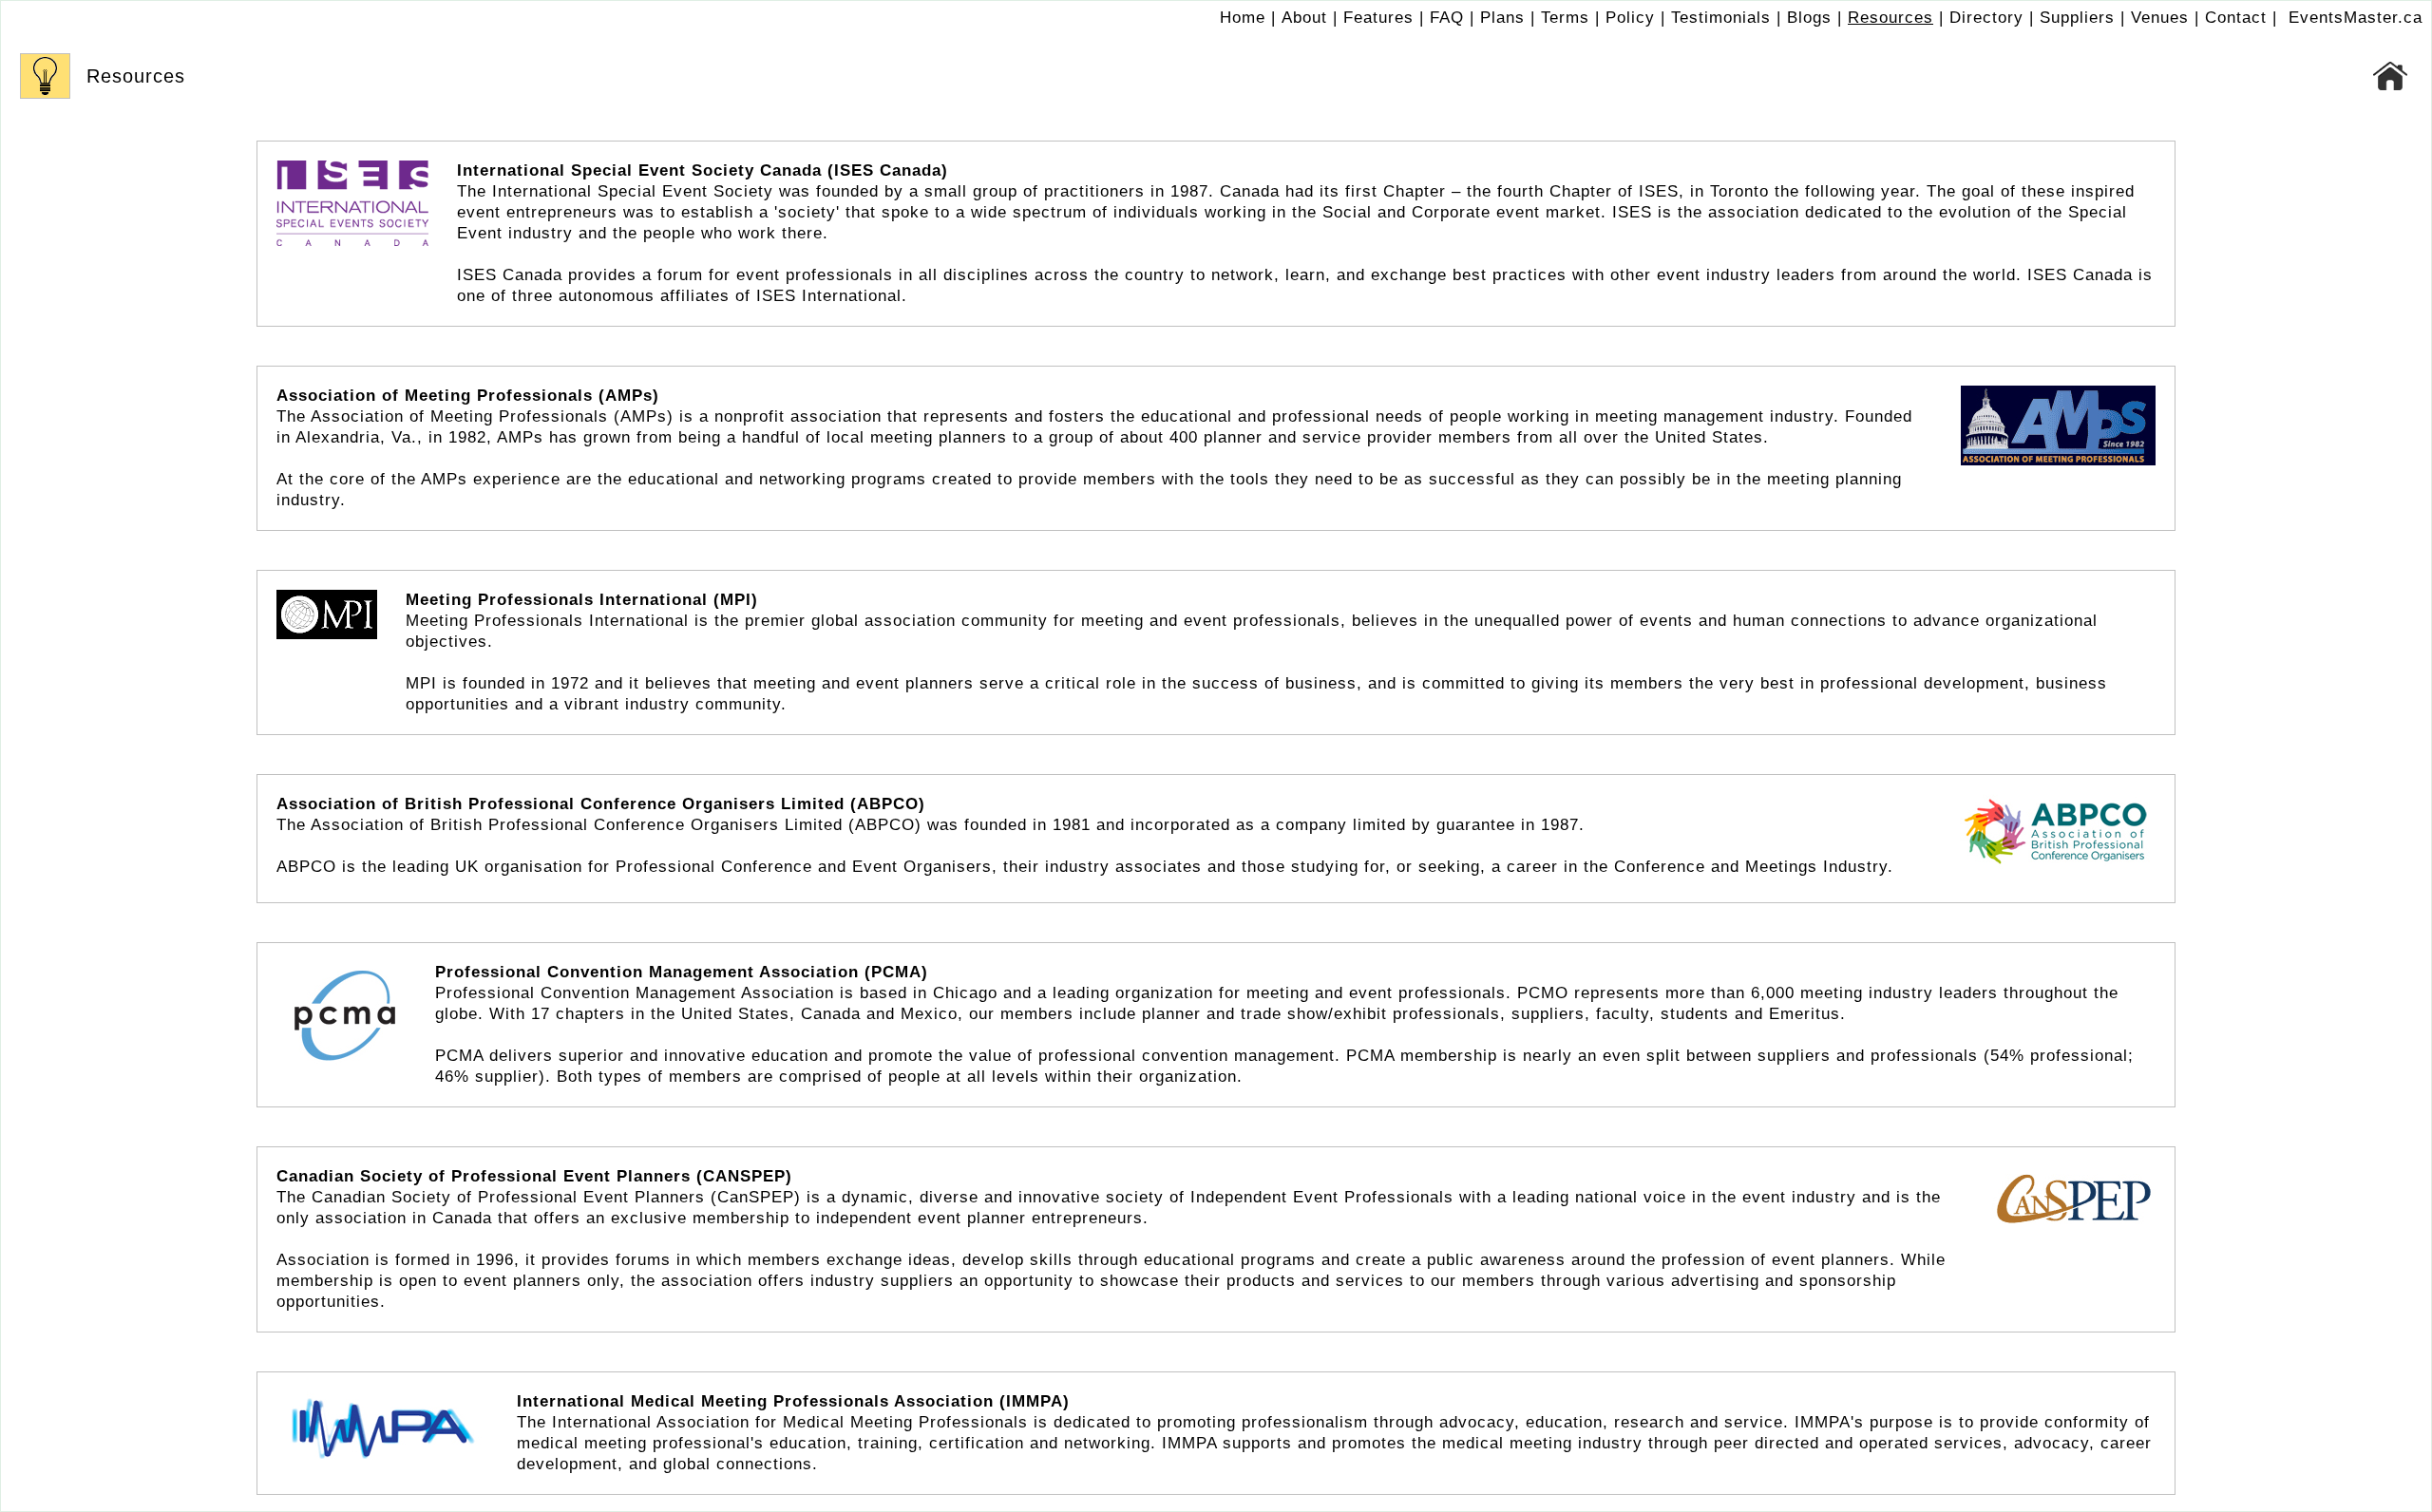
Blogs (1809, 18)
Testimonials (1721, 18)
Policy (1630, 18)
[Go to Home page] (2391, 76)
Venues (2160, 18)
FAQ (1447, 18)
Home (1243, 18)
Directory (1986, 18)
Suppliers (2077, 18)
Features (1378, 18)
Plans (1502, 18)
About (1304, 18)
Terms (1565, 18)
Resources (1890, 18)
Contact (2236, 18)
